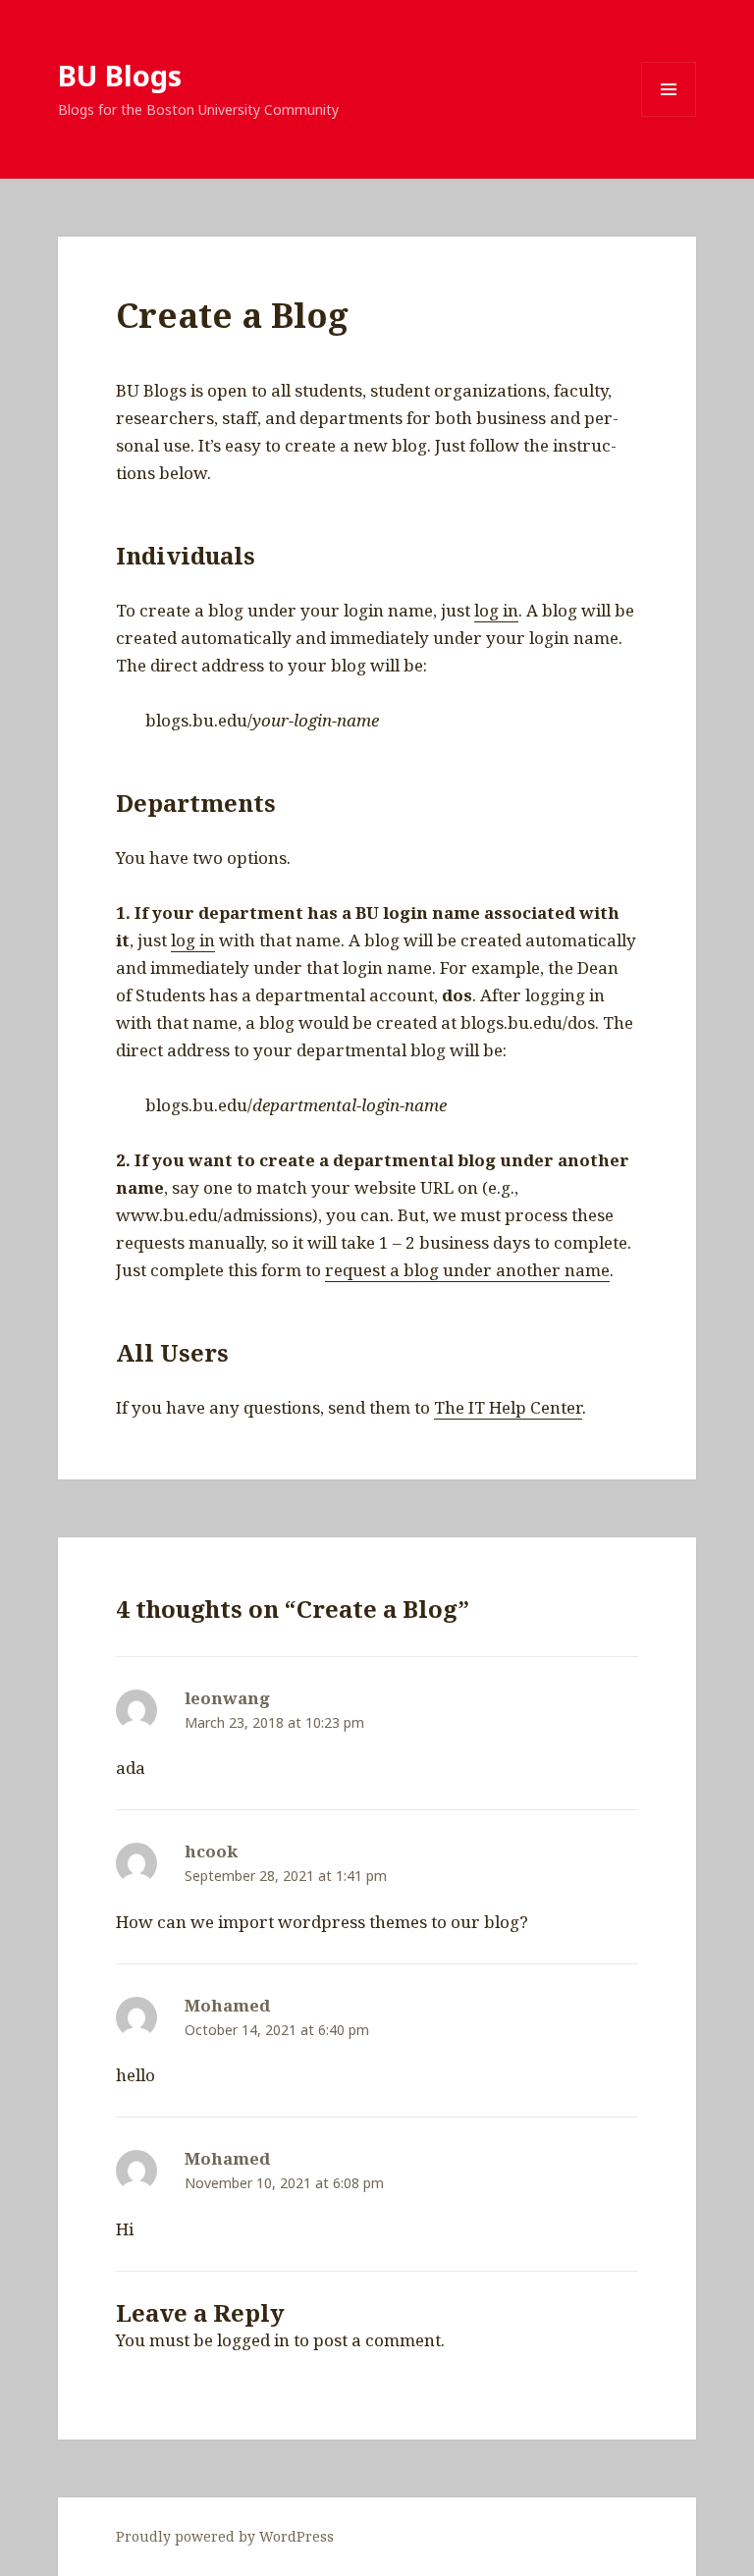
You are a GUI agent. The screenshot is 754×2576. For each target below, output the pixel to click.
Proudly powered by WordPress (225, 2536)
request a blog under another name (467, 1270)
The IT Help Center (508, 1407)
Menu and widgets (669, 116)
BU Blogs (120, 75)
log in (496, 610)
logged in (253, 2340)
